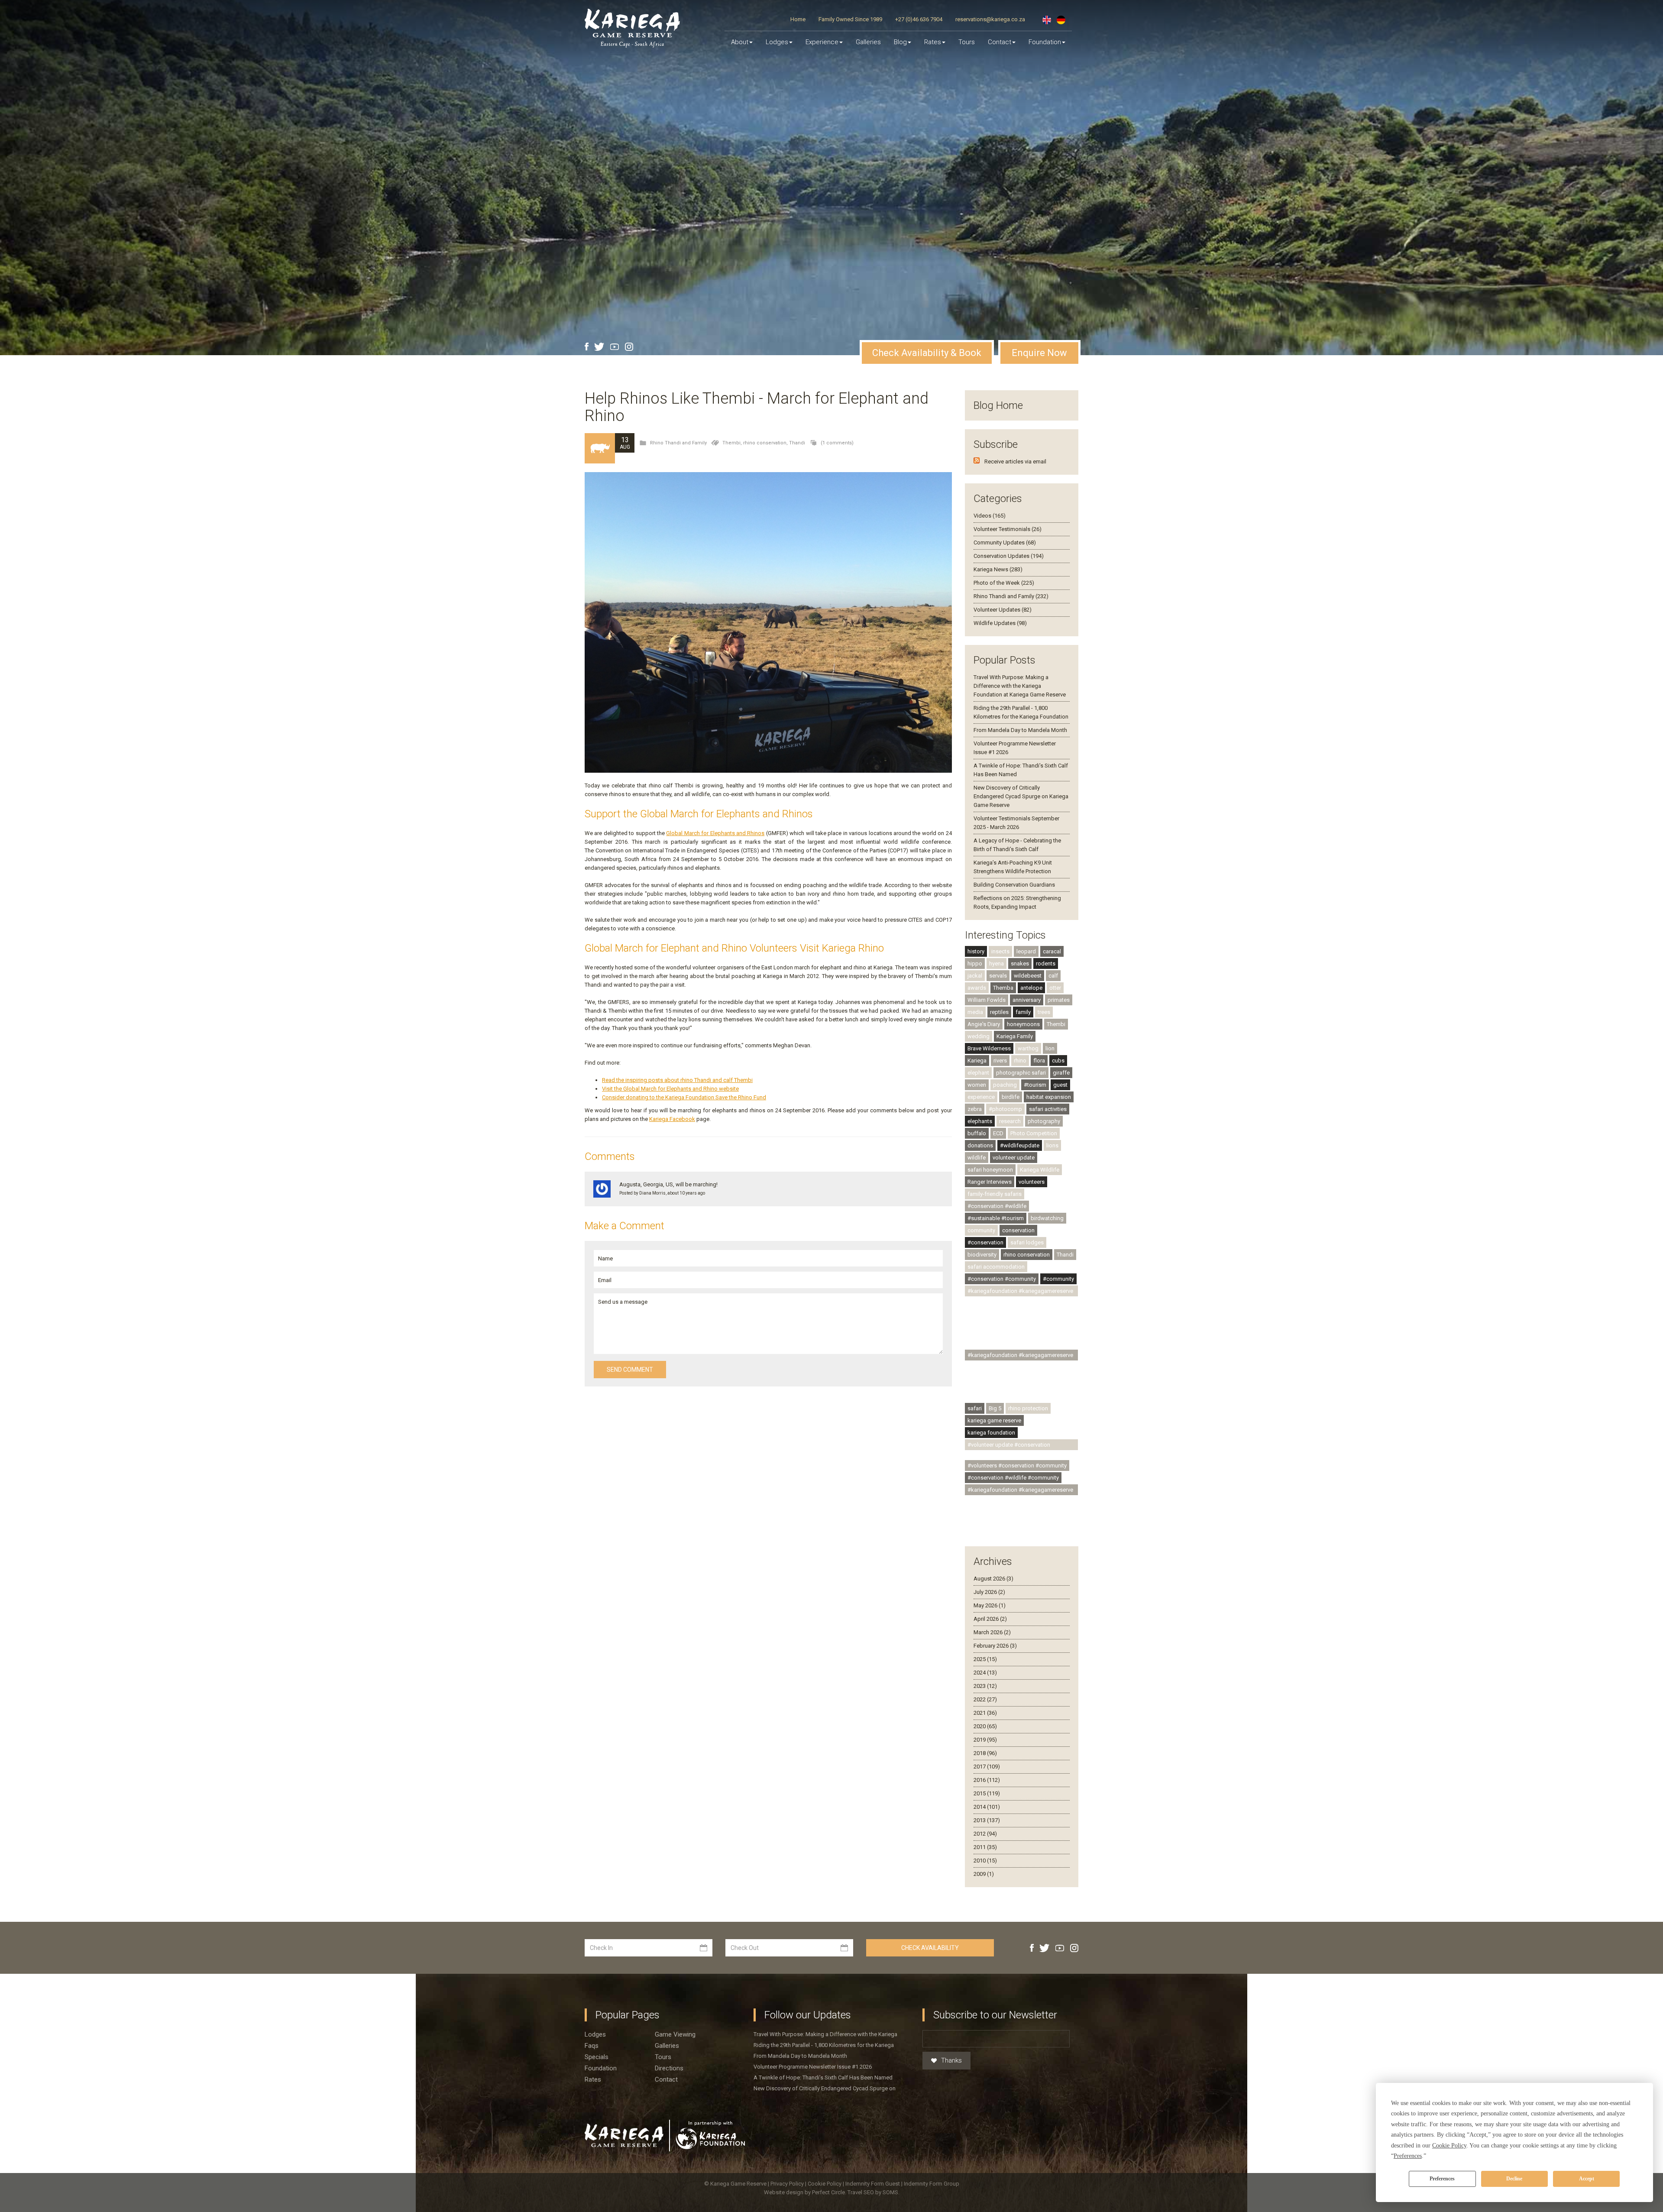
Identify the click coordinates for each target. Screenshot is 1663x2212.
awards (977, 988)
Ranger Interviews (990, 1182)
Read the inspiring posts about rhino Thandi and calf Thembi (677, 1080)
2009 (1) (984, 1874)
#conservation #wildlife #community (1013, 1478)
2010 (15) (985, 1861)
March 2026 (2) (992, 1632)
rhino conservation (1027, 1255)
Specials (597, 2057)
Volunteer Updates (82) (1003, 610)
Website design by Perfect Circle (804, 2192)
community (981, 1230)
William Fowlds (987, 1000)
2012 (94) (985, 1834)
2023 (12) (985, 1686)
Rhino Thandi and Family (678, 443)
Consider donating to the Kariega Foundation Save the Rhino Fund (684, 1097)
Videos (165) (990, 516)
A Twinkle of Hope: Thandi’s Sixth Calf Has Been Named (823, 2078)
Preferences (1442, 2179)
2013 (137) (987, 1820)
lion (1050, 1048)
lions (1052, 1145)
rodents (1046, 963)
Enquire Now (1039, 353)
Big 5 (995, 1408)
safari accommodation (996, 1267)
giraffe (1061, 1073)
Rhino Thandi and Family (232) (1011, 596)
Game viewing (675, 2034)
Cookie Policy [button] (1449, 2146)
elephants (980, 1121)
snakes (1020, 963)
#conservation (985, 1242)
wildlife (977, 1158)
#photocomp (1005, 1109)
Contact (1000, 42)
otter (1055, 988)
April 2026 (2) (990, 1619)
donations (980, 1145)
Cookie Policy (825, 2184)
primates (1059, 1000)
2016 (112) (987, 1780)
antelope (1031, 988)
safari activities (1048, 1109)
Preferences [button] (1408, 2156)
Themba (1003, 988)
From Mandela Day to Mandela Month (1020, 730)
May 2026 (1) (990, 1605)
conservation (1018, 1230)
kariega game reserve (994, 1420)
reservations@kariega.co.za (990, 19)
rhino (1020, 1061)
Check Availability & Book (927, 353)
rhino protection (1028, 1408)
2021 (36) (985, 1713)
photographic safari (1021, 1073)
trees (1044, 1012)
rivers (1000, 1061)
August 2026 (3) (993, 1579)
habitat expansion (1049, 1097)
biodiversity (982, 1255)
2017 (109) (987, 1767)
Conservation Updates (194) (1009, 556)
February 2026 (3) (995, 1646)
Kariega (977, 1061)
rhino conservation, (766, 443)
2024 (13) (985, 1673)
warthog (1028, 1048)
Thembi (1056, 1024)
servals (998, 976)
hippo (975, 963)
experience (981, 1097)
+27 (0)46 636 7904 (919, 19)
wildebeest (1028, 976)
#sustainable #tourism (996, 1218)
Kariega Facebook (672, 1119)
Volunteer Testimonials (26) (1008, 529)
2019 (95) (985, 1740)
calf (1053, 976)
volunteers (1032, 1182)
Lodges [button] (777, 42)
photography (1044, 1121)
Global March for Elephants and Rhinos (715, 833)
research (1010, 1121)
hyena (997, 963)
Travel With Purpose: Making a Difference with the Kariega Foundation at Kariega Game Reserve (1020, 686)
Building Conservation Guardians (1014, 885)
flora (1039, 1061)
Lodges (595, 2034)
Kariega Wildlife (1040, 1170)
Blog (900, 42)
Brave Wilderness (989, 1048)
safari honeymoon (990, 1170)
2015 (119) (987, 1793)
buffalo (977, 1133)
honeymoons (1023, 1024)
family (1023, 1012)
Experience (822, 42)
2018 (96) (985, 1753)
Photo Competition (1034, 1133)
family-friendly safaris (995, 1194)
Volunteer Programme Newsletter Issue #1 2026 (813, 2067)
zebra (975, 1109)
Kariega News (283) (998, 569)
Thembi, (733, 443)
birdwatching (1047, 1218)
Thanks (951, 2060)
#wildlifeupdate (1020, 1145)
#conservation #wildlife (997, 1206)
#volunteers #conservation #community (1017, 1465)
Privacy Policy (788, 2184)
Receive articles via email (1015, 462)
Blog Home (998, 405)
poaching (1005, 1085)
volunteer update (1014, 1158)
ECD (998, 1133)
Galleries (868, 42)
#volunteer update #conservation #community (1009, 1446)
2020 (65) (985, 1726)
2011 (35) (985, 1847)
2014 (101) (987, 1807)
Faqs (592, 2046)
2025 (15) (985, 1659)
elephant (978, 1073)
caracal (1052, 951)
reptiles (999, 1012)
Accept (1587, 2179)
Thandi (797, 443)
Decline (1514, 2179)
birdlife (1011, 1097)
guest (1060, 1085)
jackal (975, 976)
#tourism (1035, 1085)
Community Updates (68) (1005, 542)
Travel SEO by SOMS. (874, 2192)
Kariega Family (1015, 1036)
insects (1000, 951)
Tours (967, 42)
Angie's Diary (984, 1024)
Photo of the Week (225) (1004, 583)
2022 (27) (985, 1699)
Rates (933, 42)
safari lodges (1027, 1242)
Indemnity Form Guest (873, 2184)
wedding (979, 1036)
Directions (669, 2068)
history (976, 951)
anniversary (1027, 1000)
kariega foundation (991, 1433)
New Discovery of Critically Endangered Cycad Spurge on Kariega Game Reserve (1021, 796)
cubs (1058, 1061)
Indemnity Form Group (932, 2184)
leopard (1026, 951)
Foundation (1045, 42)
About (740, 42)
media (975, 1012)
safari (975, 1408)
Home (798, 19)
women (977, 1085)
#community (1058, 1279)
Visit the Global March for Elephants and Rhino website (670, 1089)
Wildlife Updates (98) (1000, 623)
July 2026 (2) (989, 1592)
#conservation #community (1002, 1279)
